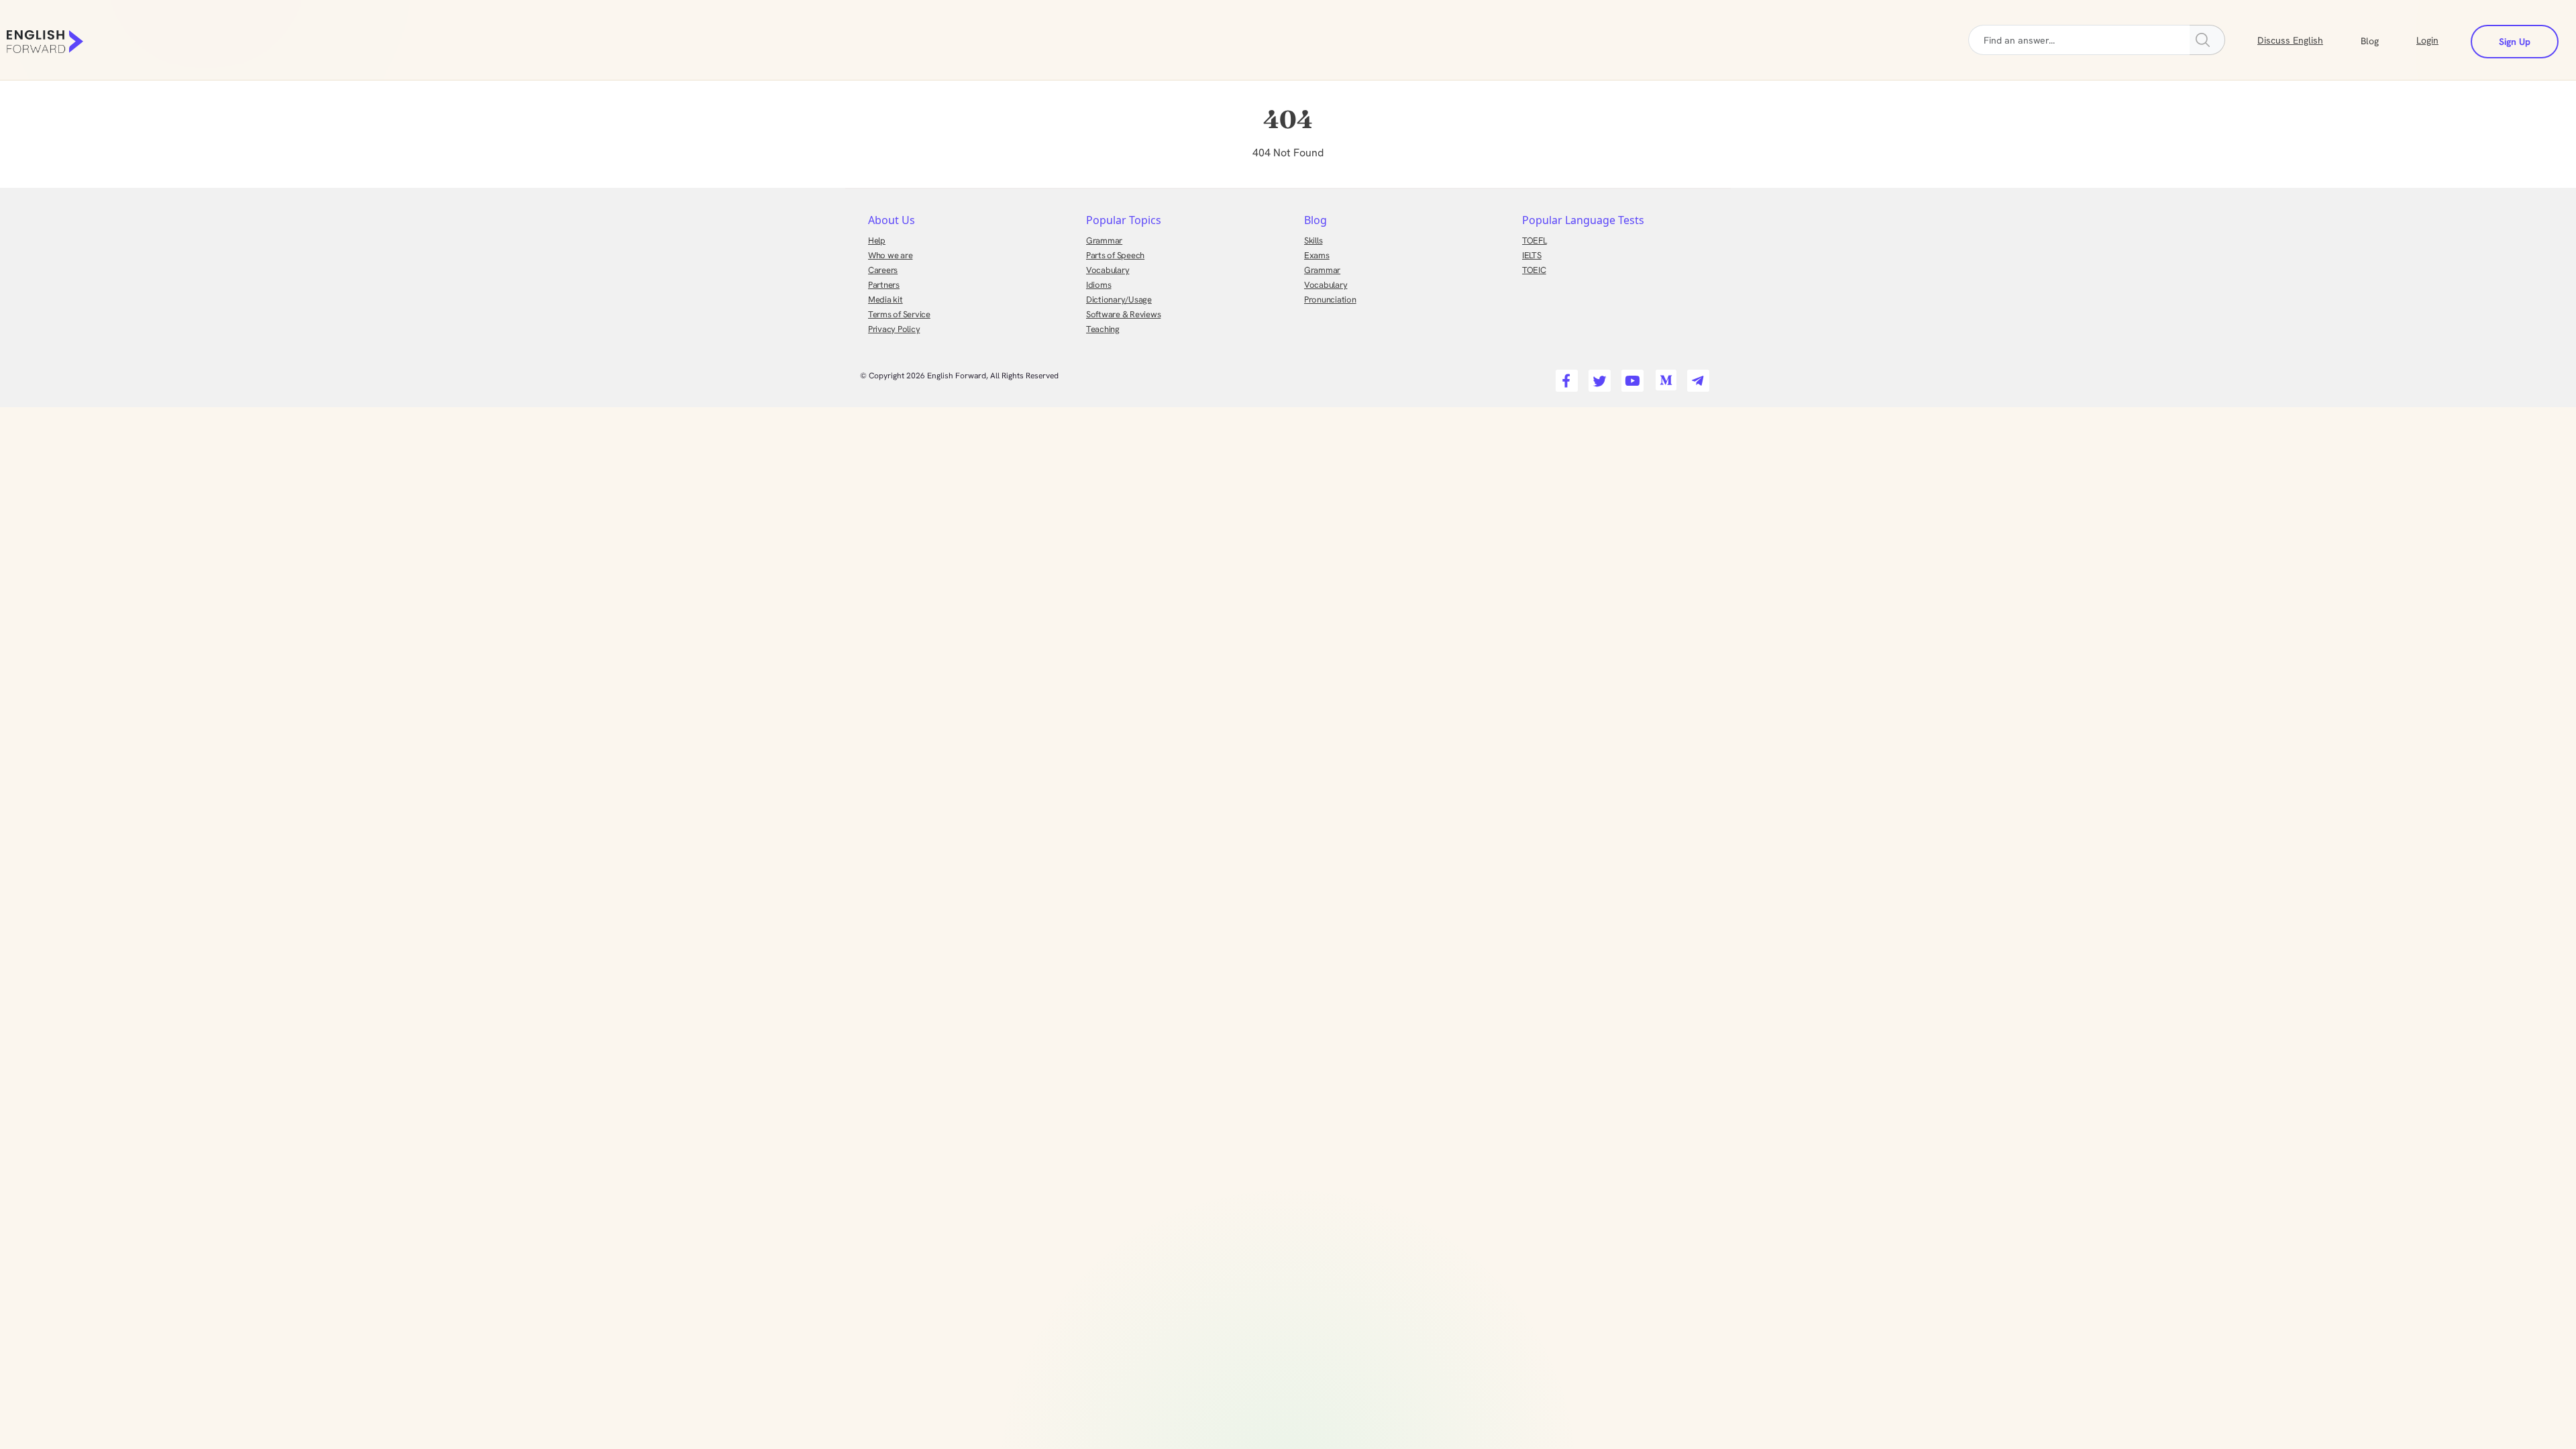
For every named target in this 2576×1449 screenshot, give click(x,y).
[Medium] (1663, 377)
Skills (1313, 240)
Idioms (1098, 285)
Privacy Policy (894, 329)
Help (877, 240)
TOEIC (1534, 270)
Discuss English (2290, 40)
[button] (2386, 40)
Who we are (890, 255)
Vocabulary (1108, 270)
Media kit (885, 300)
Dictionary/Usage (1119, 300)
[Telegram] (1696, 377)
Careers (883, 270)
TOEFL (1535, 240)
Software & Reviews (1123, 314)
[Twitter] (1598, 377)
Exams (1317, 255)
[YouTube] (1630, 377)
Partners (884, 285)
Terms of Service (899, 314)
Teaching (1103, 329)
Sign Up (2515, 42)
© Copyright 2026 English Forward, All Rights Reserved (959, 376)
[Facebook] (1565, 377)
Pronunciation (1330, 300)
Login (2427, 40)
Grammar (1104, 240)
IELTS (1532, 255)
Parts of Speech (1115, 255)
